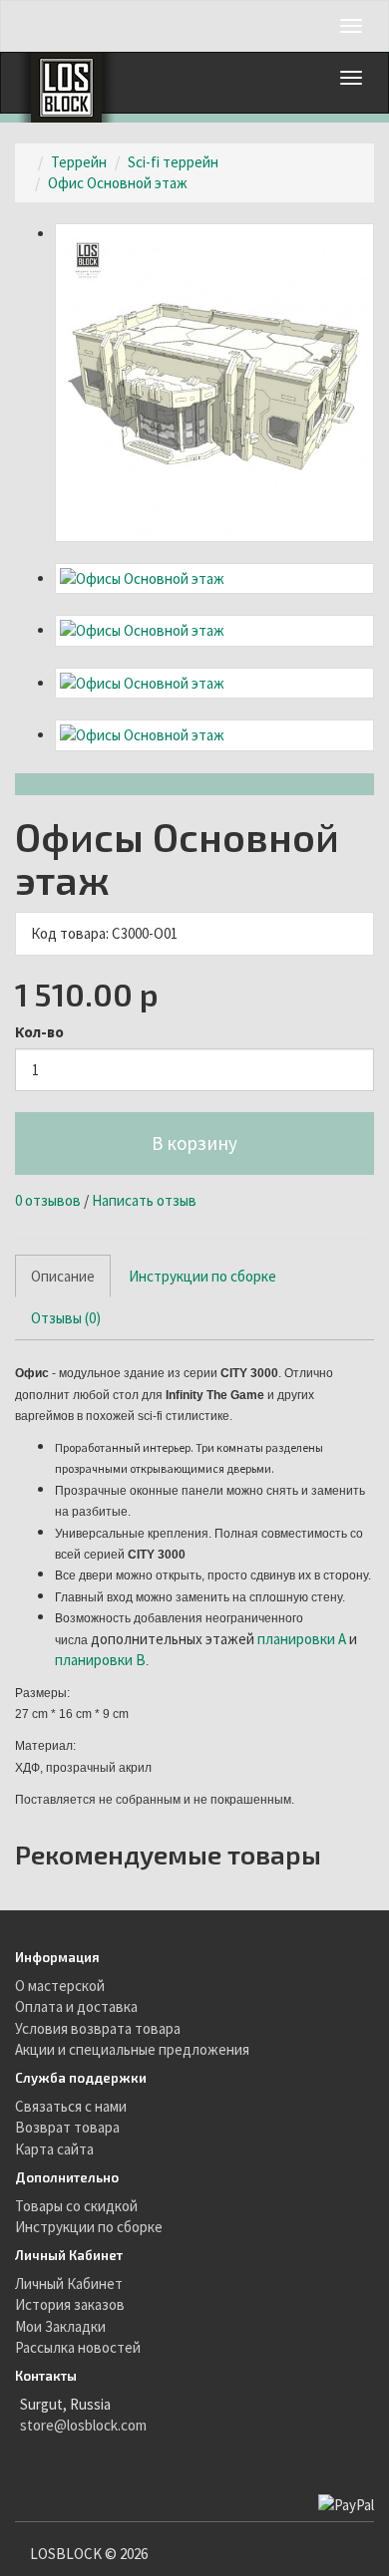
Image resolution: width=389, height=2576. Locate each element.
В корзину (194, 1143)
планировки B (100, 1660)
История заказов (70, 2304)
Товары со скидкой (76, 2206)
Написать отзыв (144, 1200)
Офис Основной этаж (118, 183)
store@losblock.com (83, 2425)
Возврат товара (67, 2127)
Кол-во (39, 1032)
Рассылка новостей (78, 2347)
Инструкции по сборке (202, 1276)
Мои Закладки (60, 2326)
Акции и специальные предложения (132, 2049)
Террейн (79, 162)
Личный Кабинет (69, 2284)
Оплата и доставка (76, 2006)
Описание (63, 1276)
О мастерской (60, 1986)
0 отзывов (48, 1200)
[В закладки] (29, 784)
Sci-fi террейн (173, 162)
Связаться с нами (71, 2106)
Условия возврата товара (98, 2028)
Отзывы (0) (66, 1318)
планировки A (302, 1639)
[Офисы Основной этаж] (214, 383)
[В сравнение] (56, 784)
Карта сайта (54, 2149)
